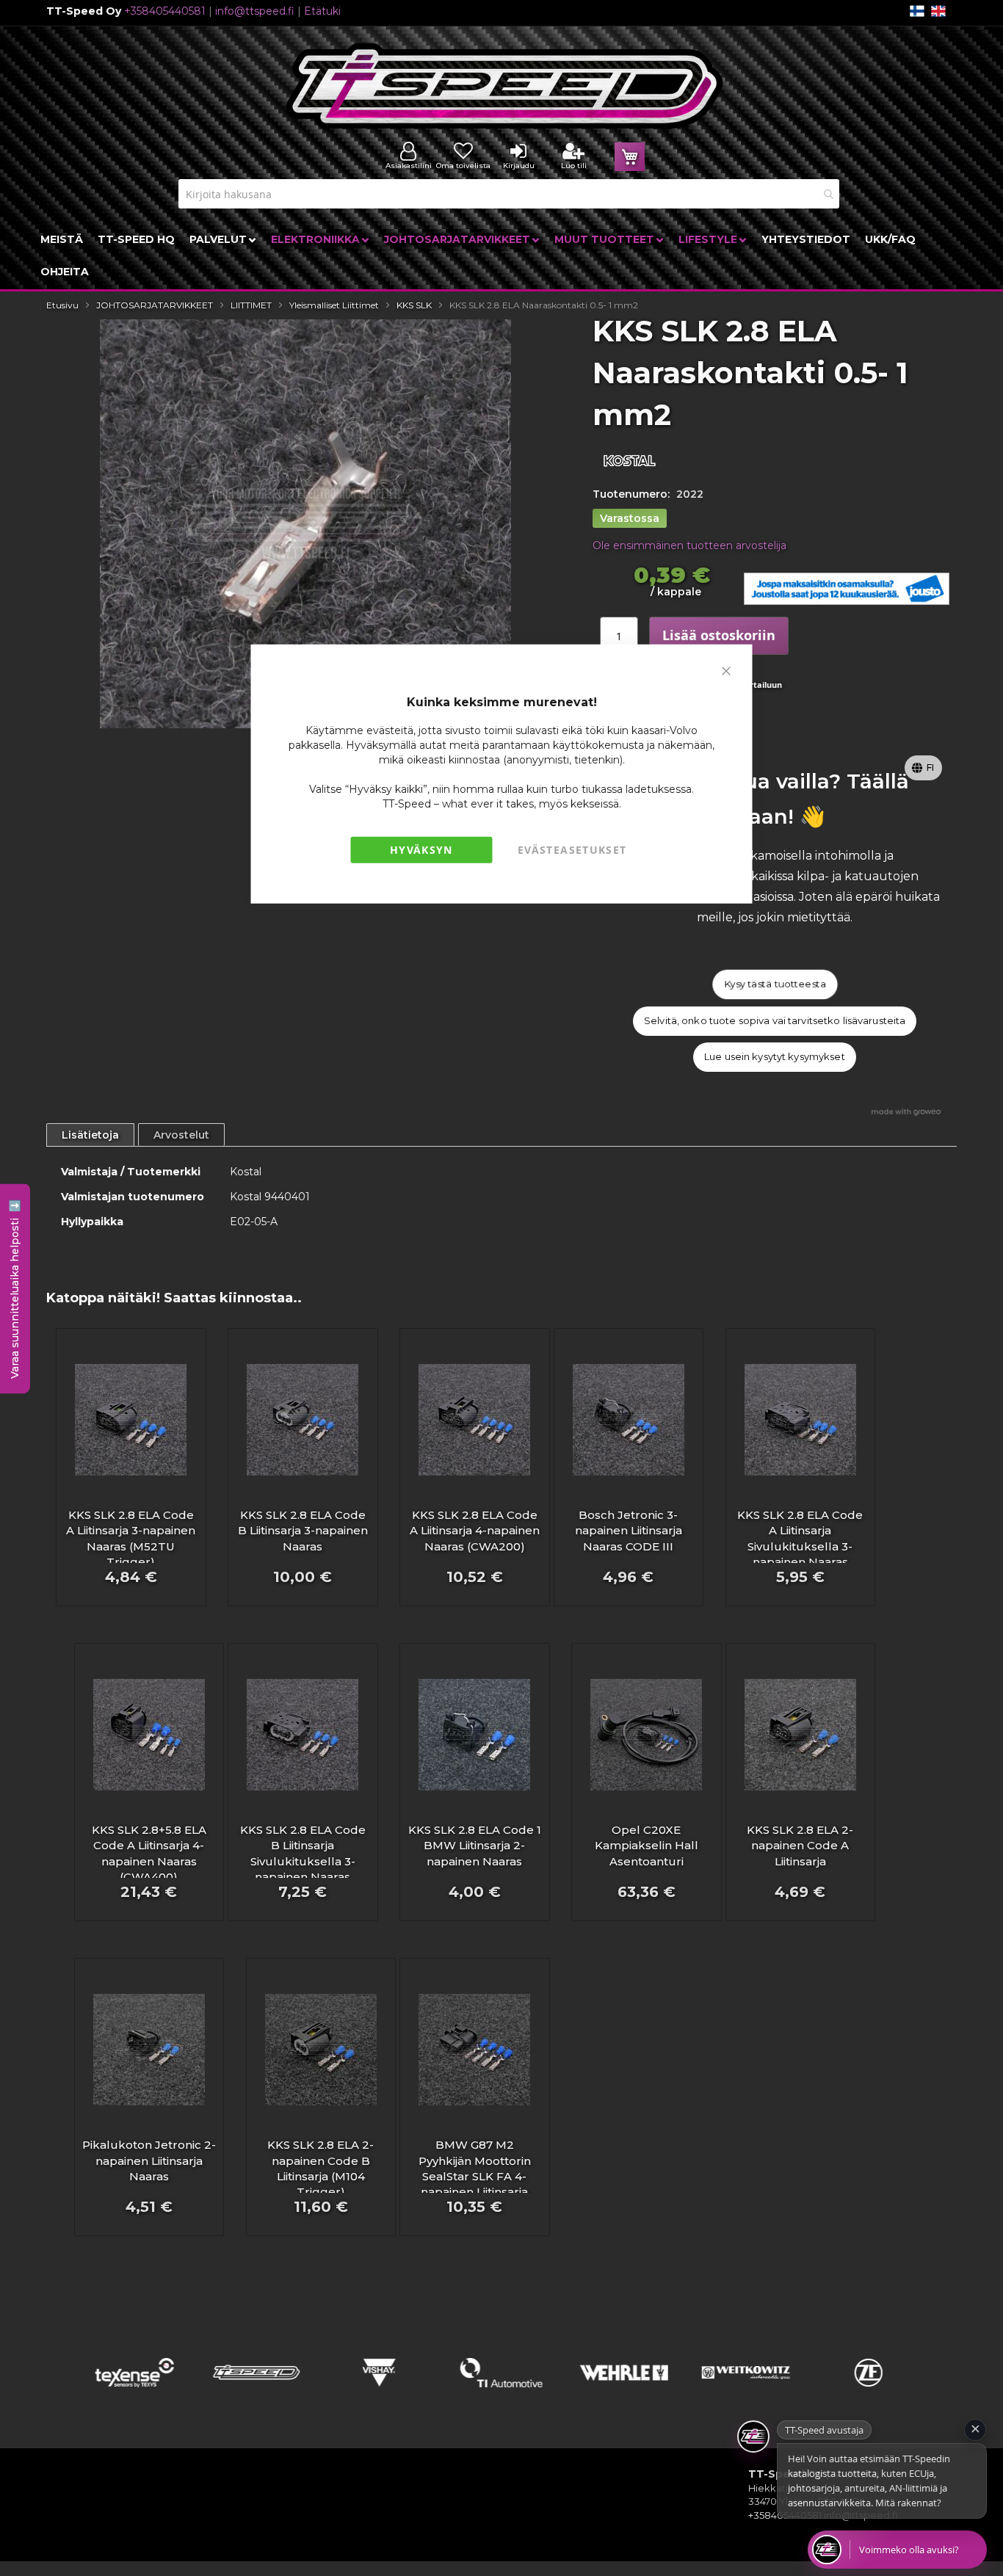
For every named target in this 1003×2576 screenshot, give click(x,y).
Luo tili (574, 166)
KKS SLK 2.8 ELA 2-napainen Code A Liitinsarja (800, 1846)
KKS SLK (414, 305)
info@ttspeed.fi (255, 11)
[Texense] (135, 2391)
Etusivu (62, 305)
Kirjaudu (519, 166)
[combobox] (509, 194)
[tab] (90, 1135)
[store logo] (505, 86)
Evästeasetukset (572, 850)
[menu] (501, 255)
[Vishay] (379, 2391)
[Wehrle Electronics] (624, 2391)
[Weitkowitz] (746, 2391)
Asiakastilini (409, 166)
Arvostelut (181, 1135)
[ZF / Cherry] (868, 2391)
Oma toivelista (463, 166)
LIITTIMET (251, 305)
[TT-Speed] (257, 2391)
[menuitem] (62, 239)
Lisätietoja (90, 1135)
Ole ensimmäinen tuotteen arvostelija (689, 545)
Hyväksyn (421, 850)
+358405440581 (165, 11)
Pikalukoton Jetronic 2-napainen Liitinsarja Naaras (149, 2160)
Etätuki (322, 11)
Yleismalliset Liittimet (334, 305)
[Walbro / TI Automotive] (502, 2391)
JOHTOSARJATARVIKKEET (155, 305)
